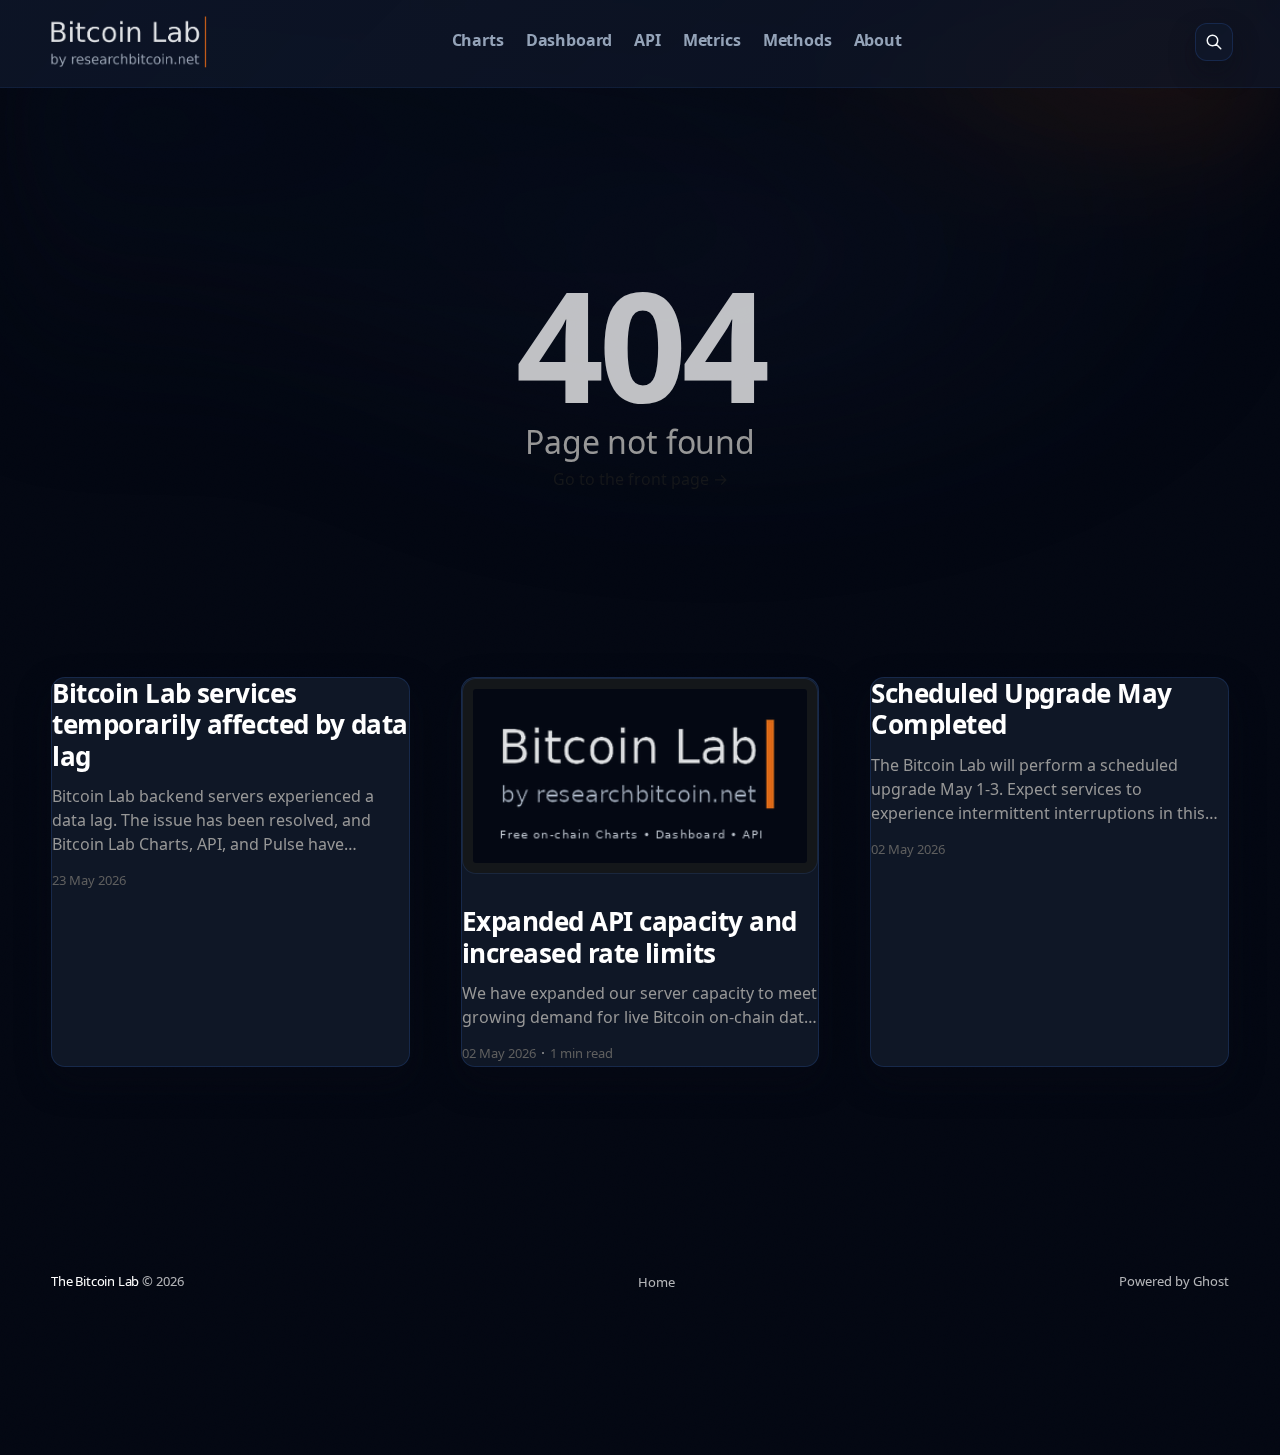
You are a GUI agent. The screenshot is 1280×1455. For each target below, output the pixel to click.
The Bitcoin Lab (95, 1281)
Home (656, 1282)
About (878, 40)
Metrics (712, 40)
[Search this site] (1214, 42)
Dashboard (569, 40)
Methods (797, 40)
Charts (478, 40)
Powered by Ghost (1174, 1281)
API (647, 40)
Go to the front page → (640, 479)
